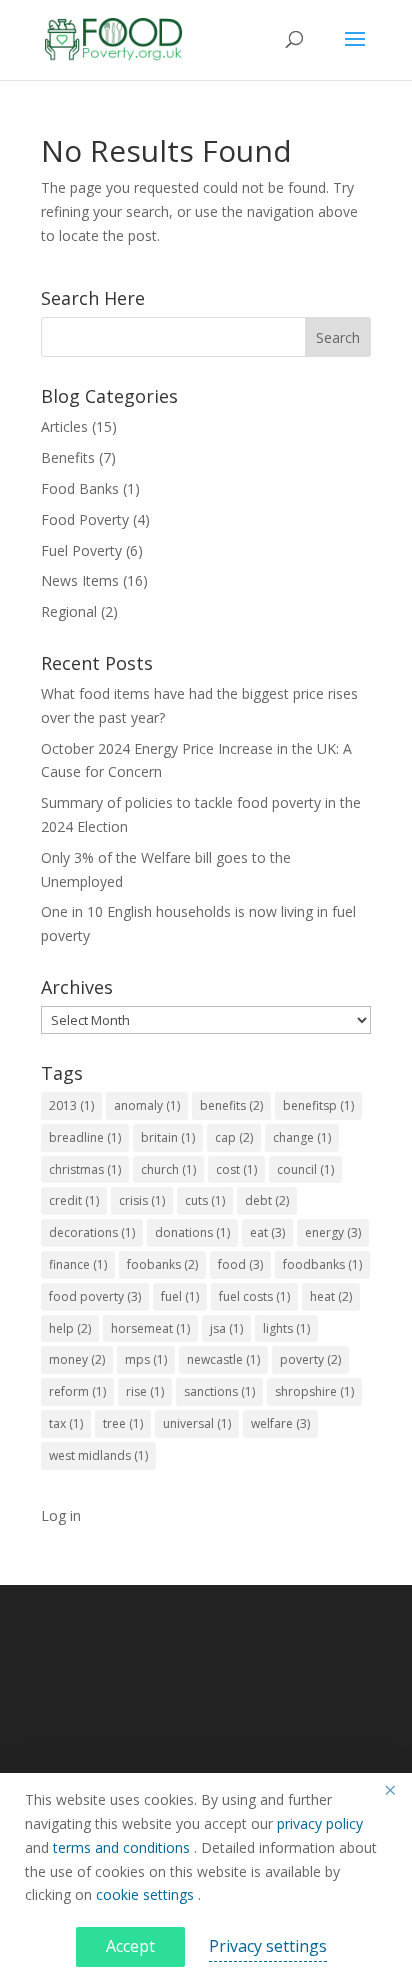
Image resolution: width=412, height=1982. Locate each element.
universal (197, 1423)
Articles (64, 426)
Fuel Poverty (81, 550)
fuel (180, 1296)
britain (168, 1137)
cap (234, 1137)
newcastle (223, 1359)
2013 (71, 1105)
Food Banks (80, 488)
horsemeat (150, 1328)
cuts (205, 1200)
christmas (85, 1169)
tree (123, 1423)
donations (192, 1232)
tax (66, 1423)
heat (331, 1296)
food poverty (95, 1296)
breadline (85, 1137)
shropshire (314, 1391)
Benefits (68, 457)
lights (286, 1328)
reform (77, 1391)
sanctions (219, 1391)
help (70, 1328)
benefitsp (318, 1105)
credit (74, 1200)
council (305, 1169)
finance (78, 1264)
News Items (80, 580)
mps (146, 1359)
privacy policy (320, 1823)
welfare (280, 1423)
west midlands (98, 1455)
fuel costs (254, 1296)
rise (145, 1391)
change (302, 1137)
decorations (92, 1232)
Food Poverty (85, 519)
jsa (226, 1328)
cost (236, 1169)
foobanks (162, 1264)
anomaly (147, 1105)
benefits (231, 1105)
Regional (69, 611)
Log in (61, 1515)
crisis (142, 1200)
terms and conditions (123, 1847)
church (168, 1169)
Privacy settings (268, 1946)
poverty (310, 1359)
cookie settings (147, 1894)
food (240, 1264)
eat (267, 1232)
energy (333, 1232)
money (77, 1359)
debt (267, 1200)
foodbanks (322, 1264)
